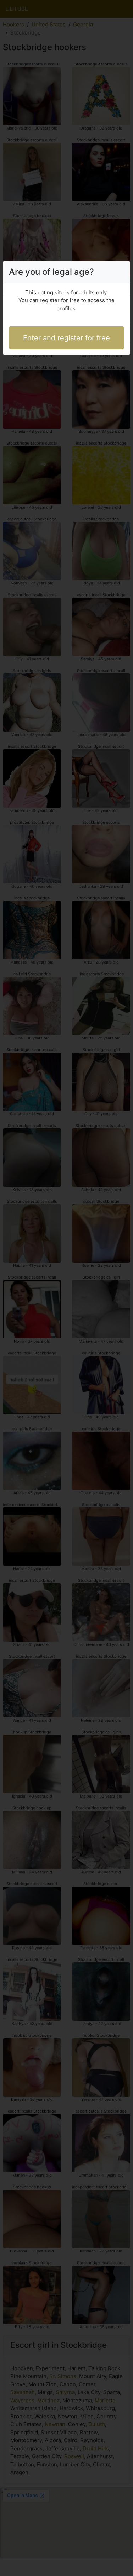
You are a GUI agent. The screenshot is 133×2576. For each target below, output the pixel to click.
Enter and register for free (66, 338)
